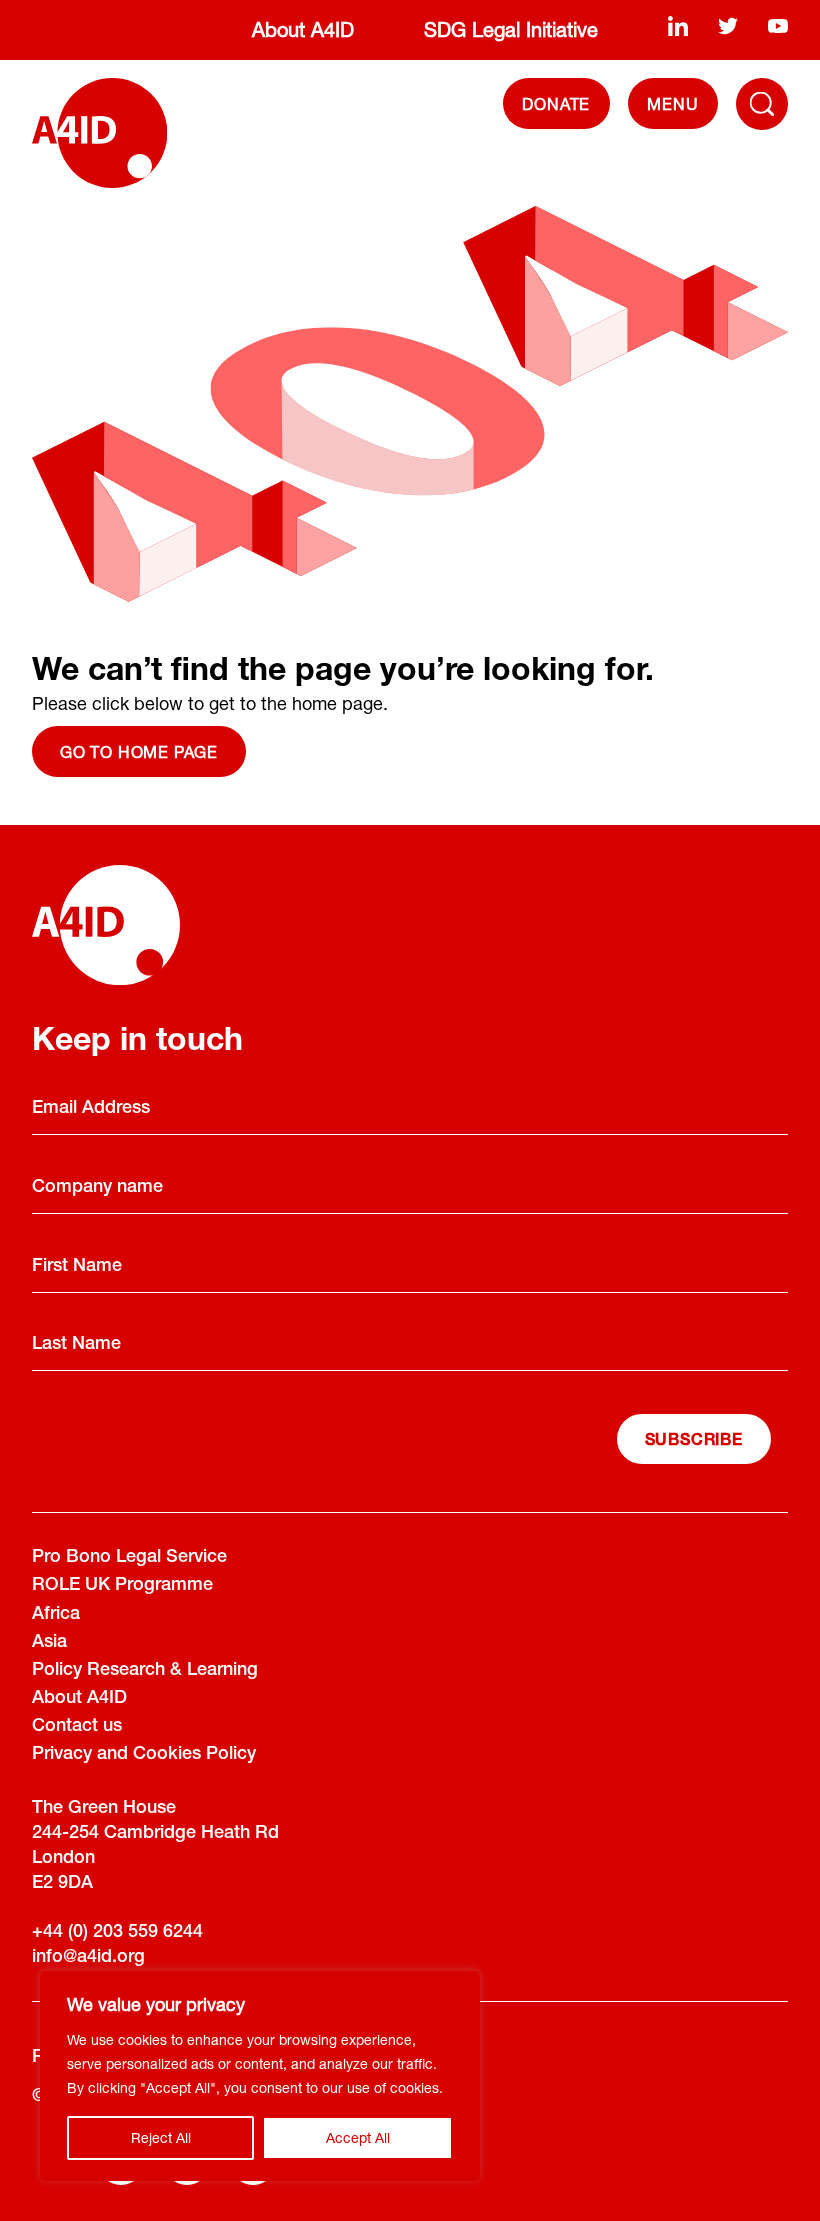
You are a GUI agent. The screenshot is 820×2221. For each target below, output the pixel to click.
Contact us (77, 1727)
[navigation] (673, 103)
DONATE (556, 103)
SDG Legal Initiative (511, 29)
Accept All (358, 2137)
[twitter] (728, 26)
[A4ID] (99, 133)
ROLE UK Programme (122, 1586)
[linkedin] (678, 26)
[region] (260, 2076)
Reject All (161, 2137)
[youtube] (778, 26)
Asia (49, 1643)
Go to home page (139, 751)
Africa (56, 1615)
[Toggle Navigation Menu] (762, 104)
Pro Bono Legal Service (129, 1558)
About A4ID (303, 29)
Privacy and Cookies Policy (144, 1755)
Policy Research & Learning (145, 1671)
